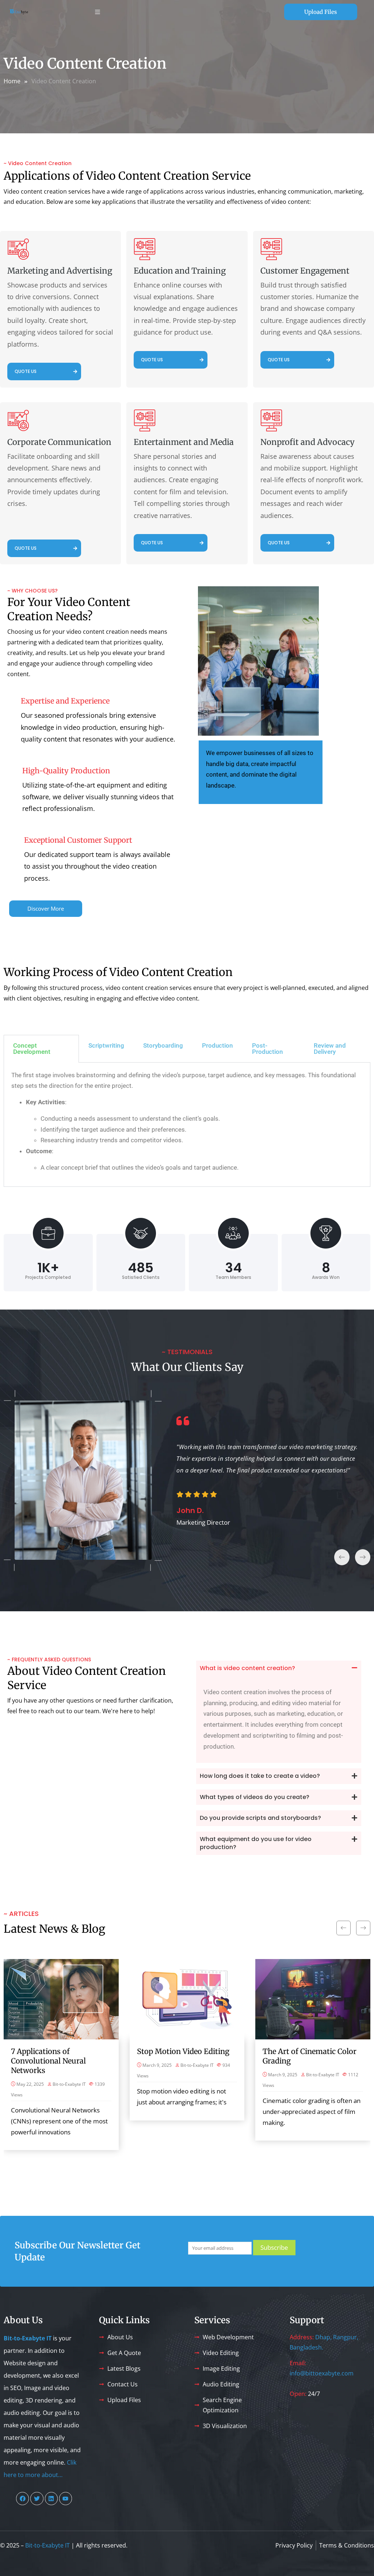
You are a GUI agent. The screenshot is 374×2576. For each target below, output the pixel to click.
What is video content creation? (247, 1668)
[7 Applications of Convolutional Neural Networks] (61, 1999)
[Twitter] (37, 2498)
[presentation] (342, 1557)
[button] (279, 1668)
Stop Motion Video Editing (183, 2051)
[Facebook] (22, 2498)
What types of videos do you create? (255, 1797)
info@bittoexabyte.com (322, 2373)
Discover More (46, 908)
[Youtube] (66, 2498)
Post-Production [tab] (268, 1049)
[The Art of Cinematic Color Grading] (313, 1999)
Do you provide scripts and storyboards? (260, 1818)
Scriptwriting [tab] (106, 1045)
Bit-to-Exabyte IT (69, 2084)
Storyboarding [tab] (163, 1045)
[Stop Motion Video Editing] (187, 1999)
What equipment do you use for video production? (256, 1843)
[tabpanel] (187, 1125)
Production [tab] (217, 1045)
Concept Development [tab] (32, 1049)
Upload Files (320, 12)
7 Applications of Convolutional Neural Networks (48, 2061)
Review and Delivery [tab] (330, 1049)
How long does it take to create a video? (260, 1776)
